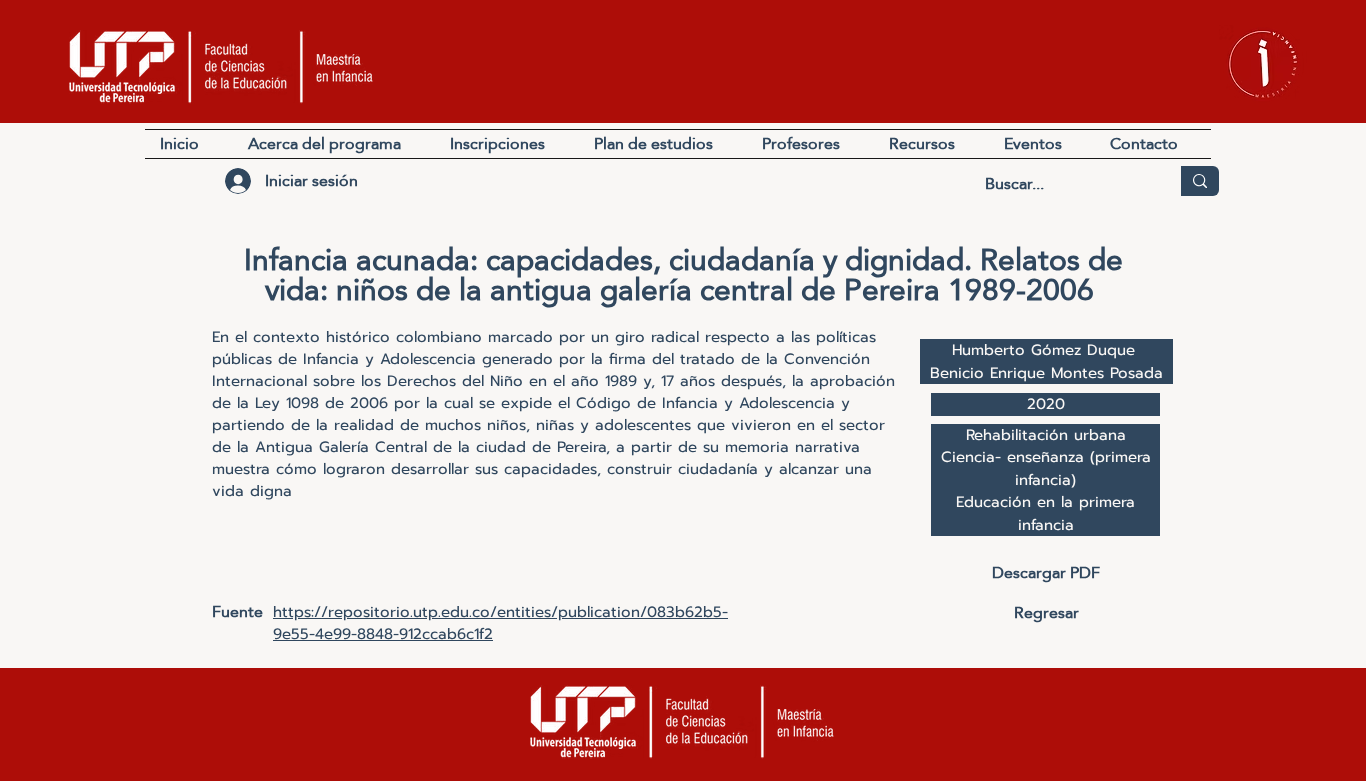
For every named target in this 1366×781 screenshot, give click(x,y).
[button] (931, 144)
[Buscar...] (1200, 181)
